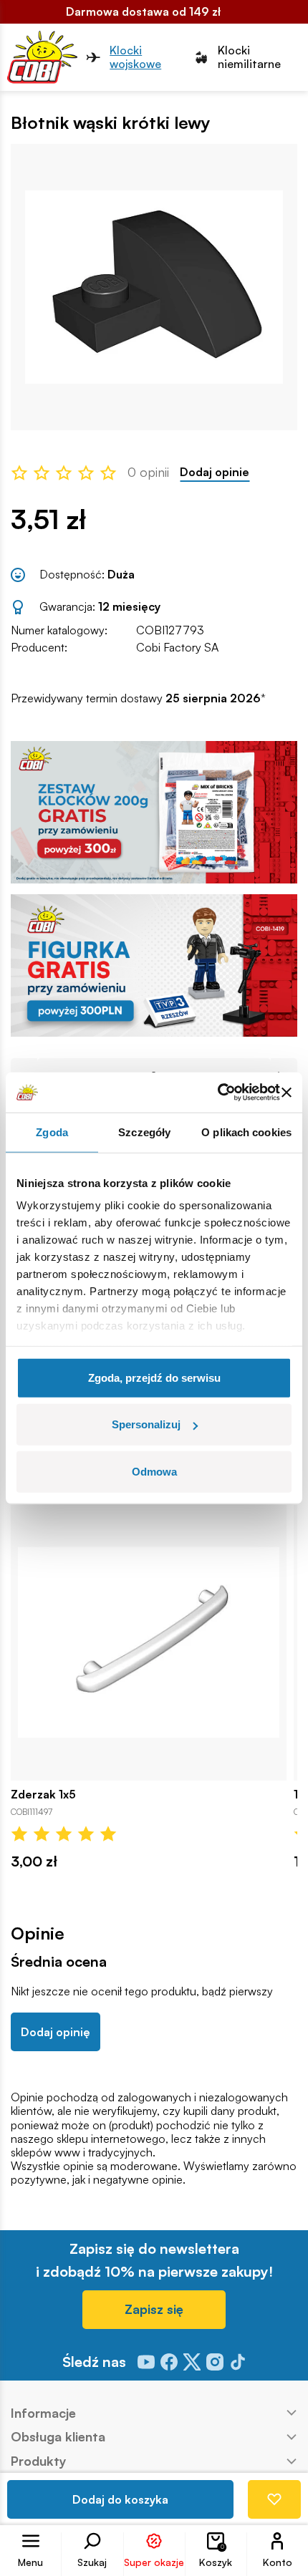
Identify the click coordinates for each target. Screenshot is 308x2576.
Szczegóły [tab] (144, 1132)
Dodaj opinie (215, 472)
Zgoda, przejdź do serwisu (154, 1377)
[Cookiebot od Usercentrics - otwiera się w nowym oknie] (217, 1093)
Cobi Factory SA (177, 647)
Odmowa (154, 1471)
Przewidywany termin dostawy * (138, 698)
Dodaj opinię (56, 2032)
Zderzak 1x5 (43, 1795)
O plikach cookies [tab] (246, 1132)
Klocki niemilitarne (249, 57)
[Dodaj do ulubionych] (274, 2499)
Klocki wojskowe (135, 57)
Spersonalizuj (146, 1424)
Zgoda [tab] (52, 1132)
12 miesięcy (129, 606)
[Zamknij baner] (287, 1093)
